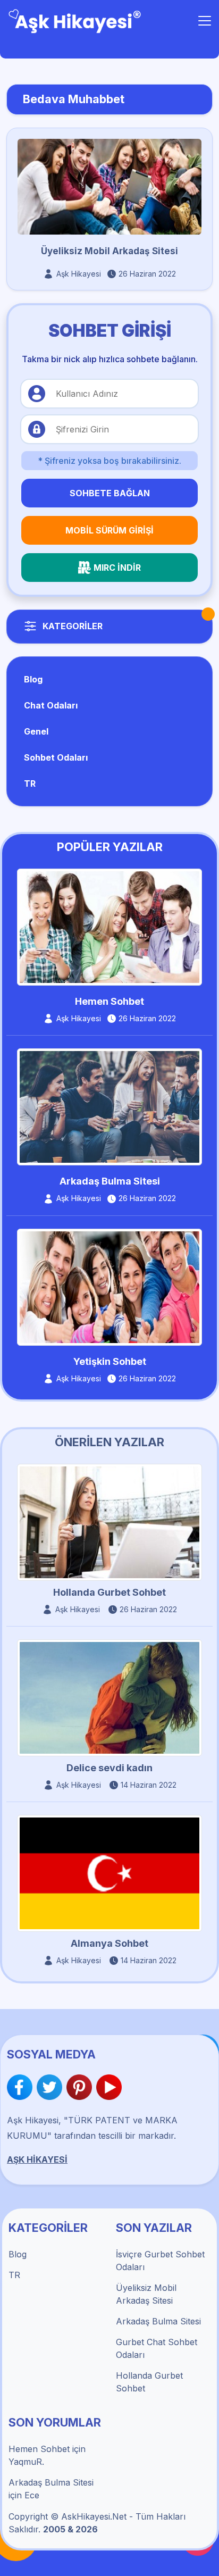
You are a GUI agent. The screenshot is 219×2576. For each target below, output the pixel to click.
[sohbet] (75, 20)
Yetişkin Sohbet (110, 1361)
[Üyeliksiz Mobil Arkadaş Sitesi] (109, 186)
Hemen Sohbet (109, 1001)
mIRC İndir (117, 568)
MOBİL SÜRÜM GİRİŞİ (109, 530)
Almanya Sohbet (109, 1943)
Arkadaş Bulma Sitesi (110, 1181)
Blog (33, 679)
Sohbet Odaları (56, 757)
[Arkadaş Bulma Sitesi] (109, 1106)
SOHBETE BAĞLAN (110, 493)
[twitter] (52, 2087)
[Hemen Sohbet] (109, 927)
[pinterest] (81, 2087)
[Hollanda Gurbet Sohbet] (109, 1521)
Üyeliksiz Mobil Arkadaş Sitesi (109, 251)
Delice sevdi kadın (109, 1768)
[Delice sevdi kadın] (109, 1697)
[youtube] (109, 2087)
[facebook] (22, 2087)
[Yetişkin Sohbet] (109, 1286)
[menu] (205, 21)
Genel (36, 731)
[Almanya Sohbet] (109, 1873)
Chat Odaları (51, 705)
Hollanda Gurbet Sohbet (109, 1592)
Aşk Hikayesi (79, 274)
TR (30, 783)
